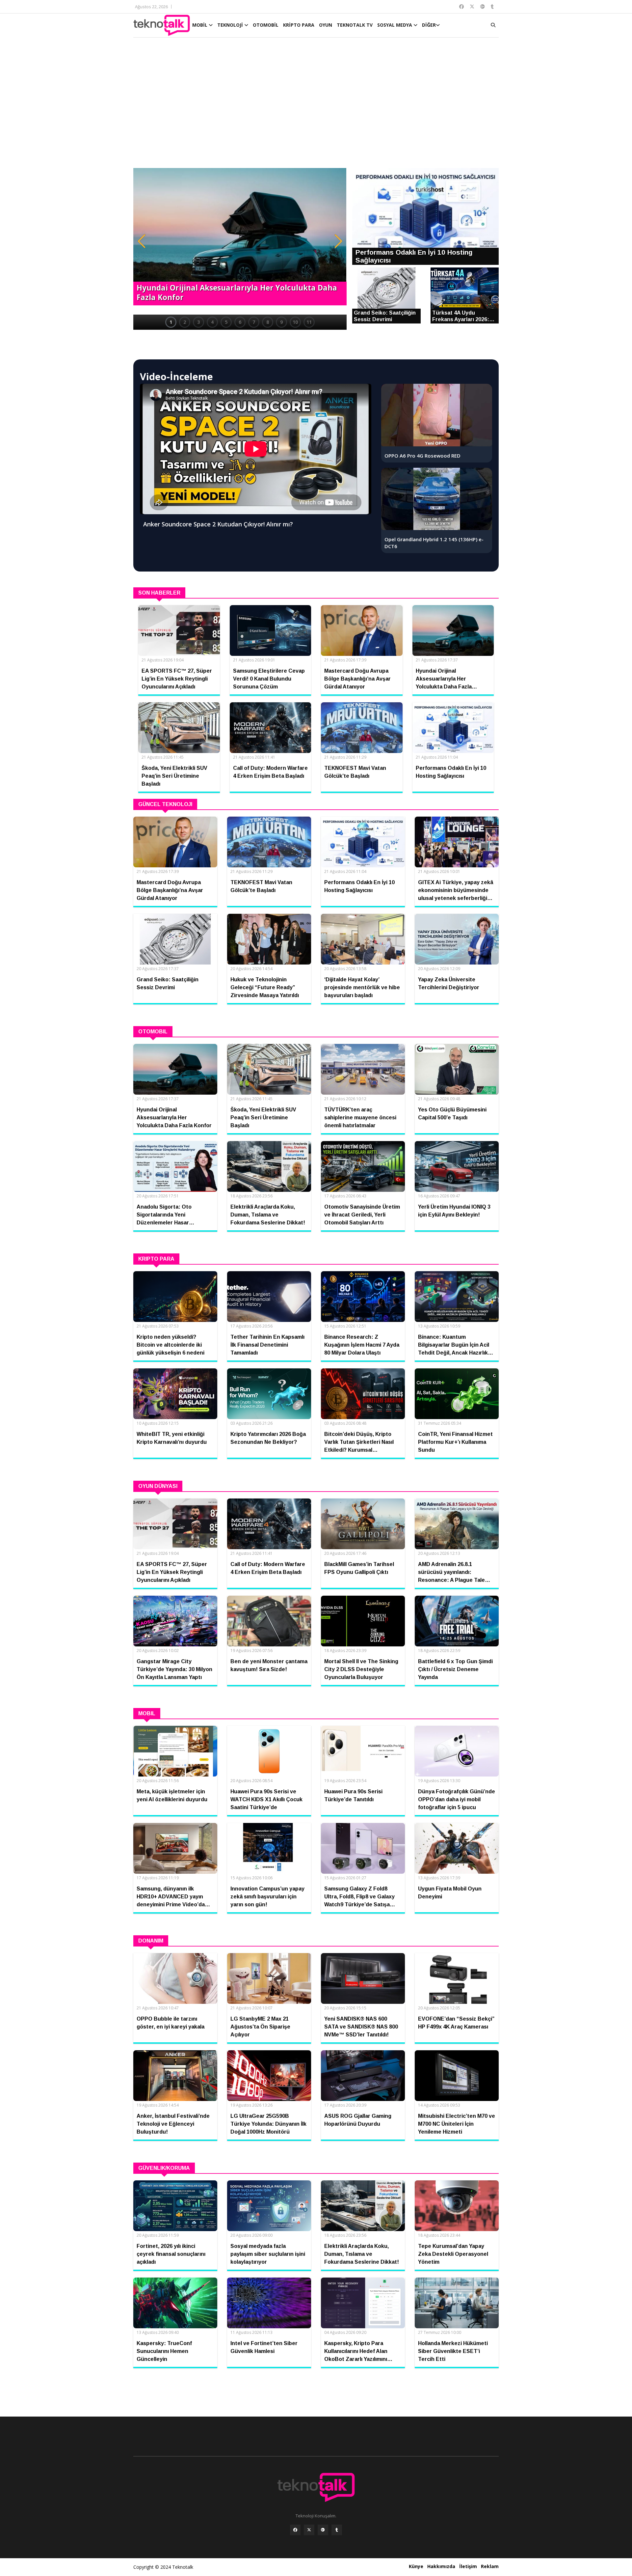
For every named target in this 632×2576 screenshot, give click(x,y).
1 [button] (171, 322)
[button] (142, 241)
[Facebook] (295, 2530)
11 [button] (309, 322)
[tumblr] (337, 2530)
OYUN (326, 25)
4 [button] (212, 322)
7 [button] (254, 322)
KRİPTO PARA (299, 25)
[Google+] (323, 2530)
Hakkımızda (441, 2566)
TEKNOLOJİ (231, 25)
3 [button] (198, 322)
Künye (416, 2566)
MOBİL (200, 25)
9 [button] (281, 322)
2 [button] (185, 322)
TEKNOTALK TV (355, 25)
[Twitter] (309, 2530)
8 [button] (268, 322)
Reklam (490, 2566)
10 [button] (295, 322)
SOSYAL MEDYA (395, 25)
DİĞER (429, 25)
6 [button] (240, 322)
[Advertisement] (316, 106)
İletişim (468, 2566)
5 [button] (226, 322)
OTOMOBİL (266, 25)
